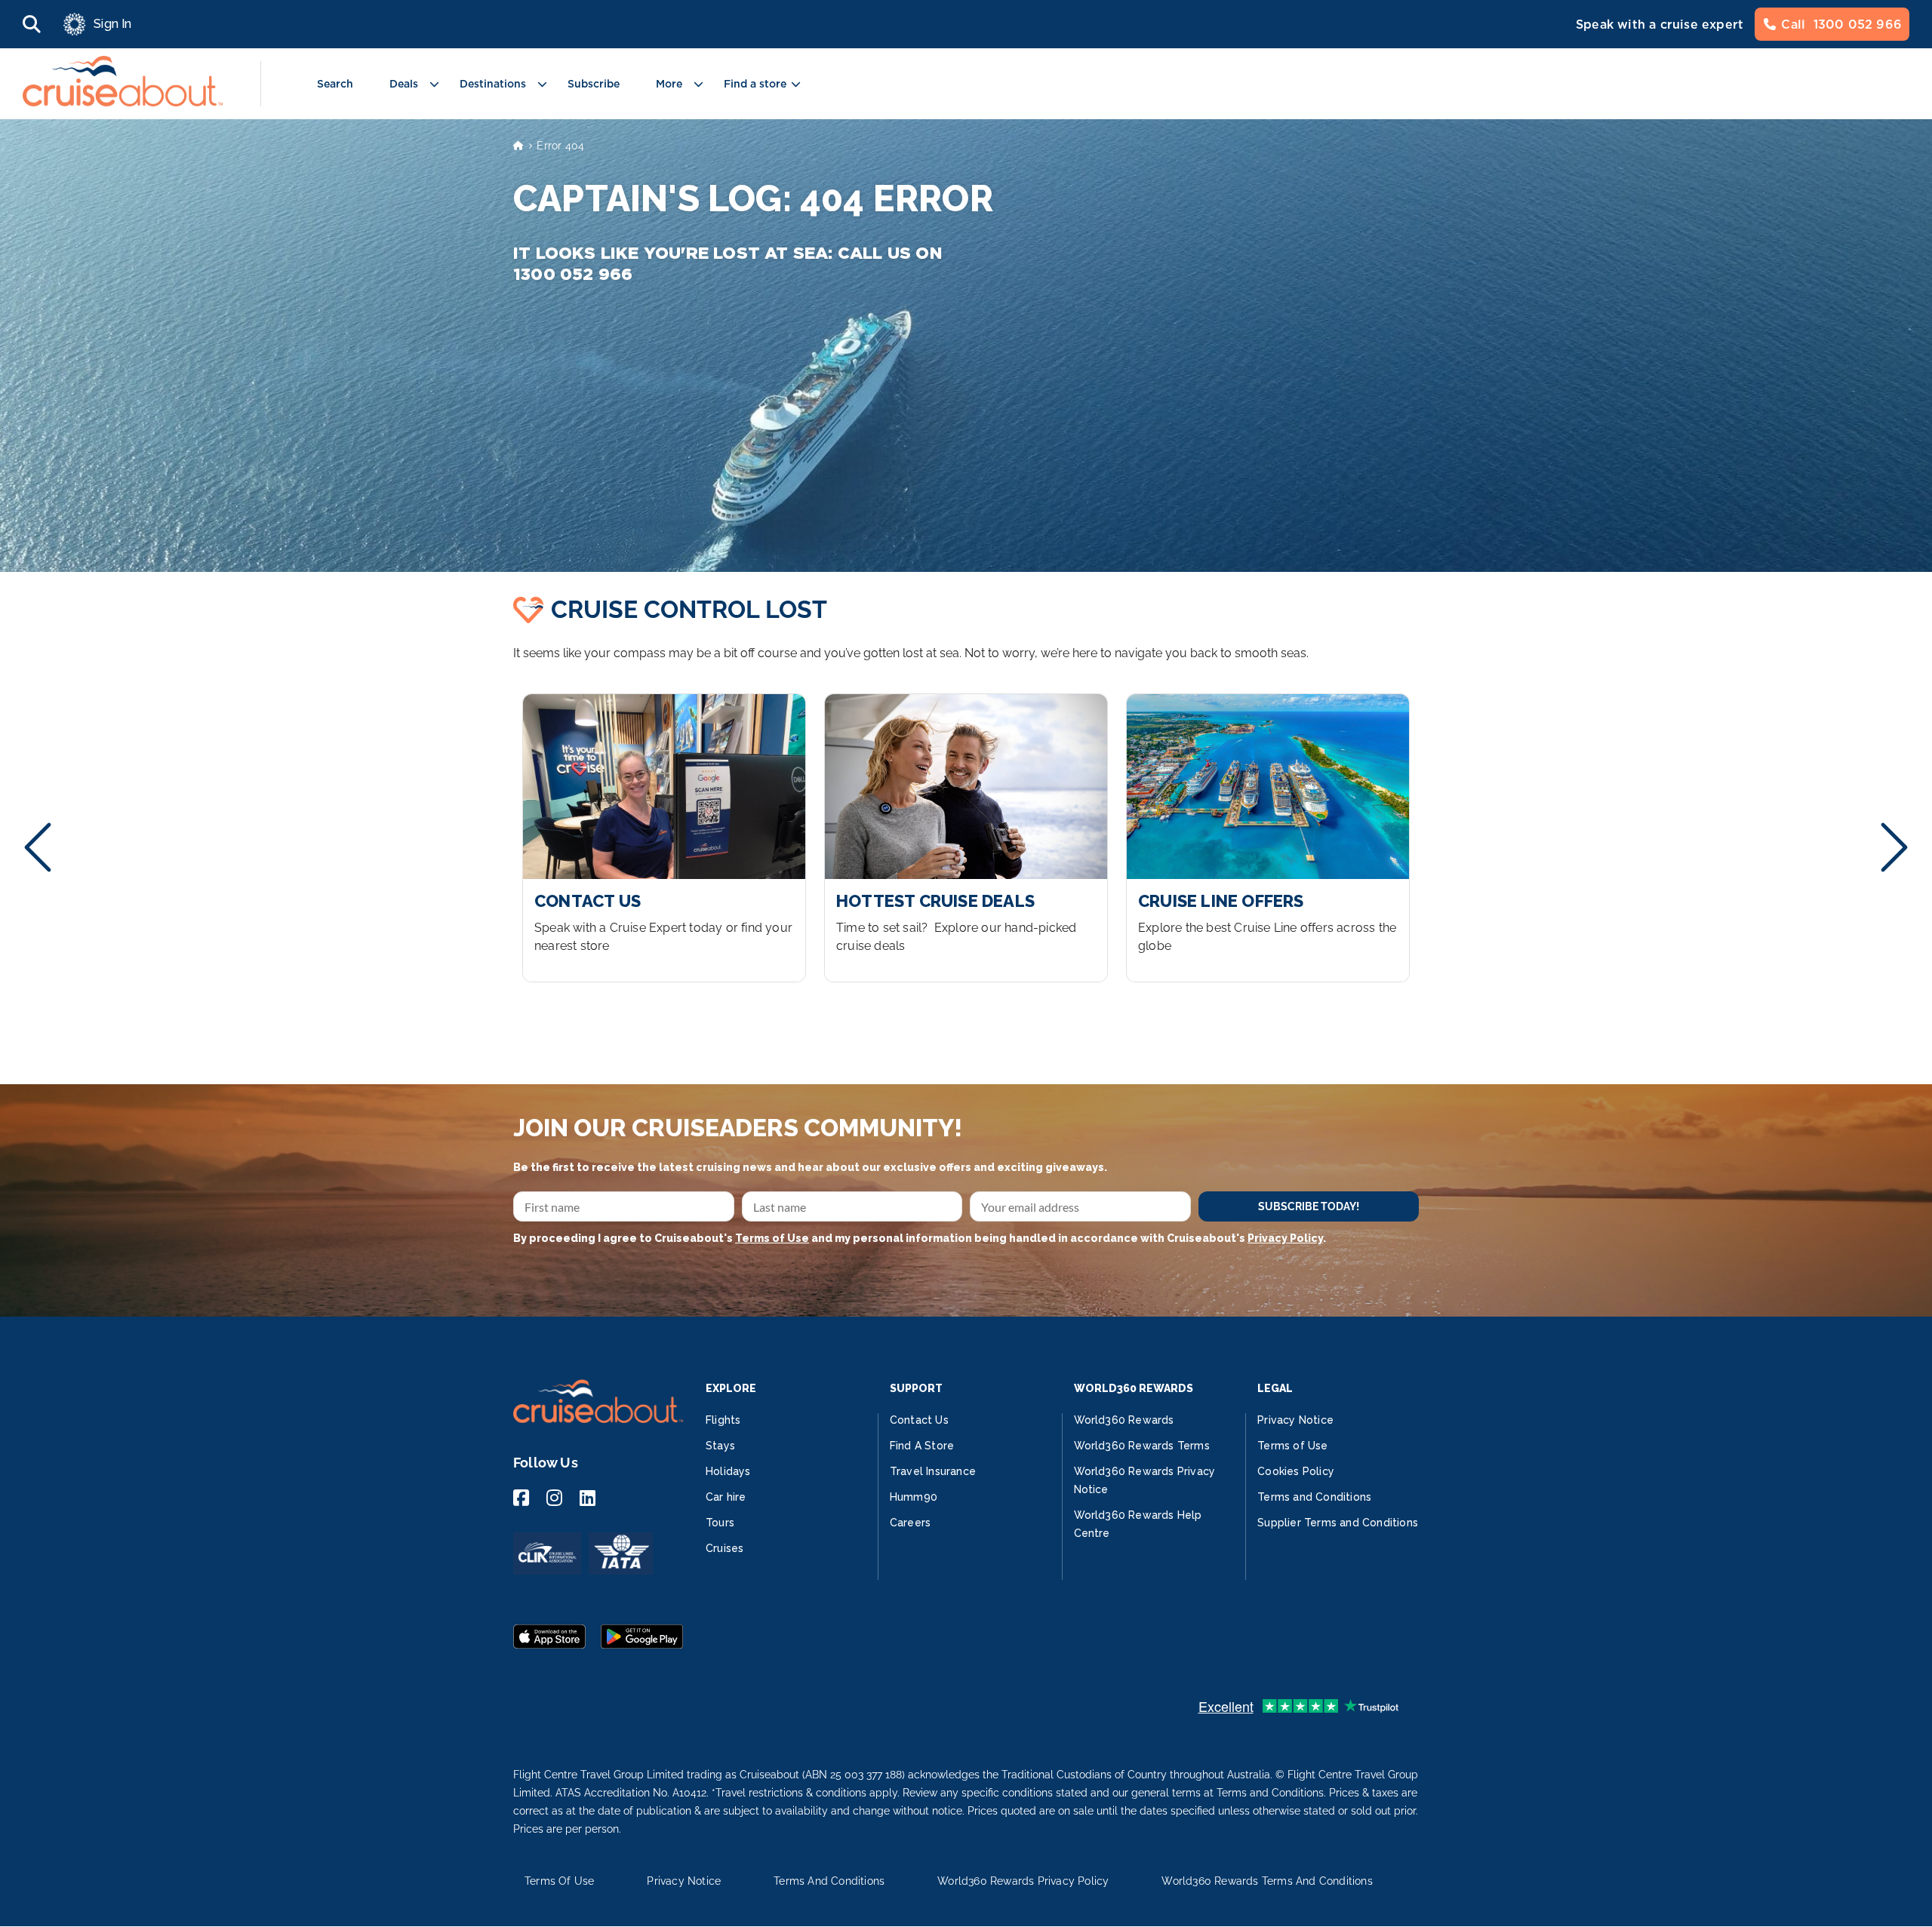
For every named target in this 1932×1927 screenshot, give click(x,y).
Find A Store (922, 1446)
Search (335, 84)
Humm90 (914, 1497)
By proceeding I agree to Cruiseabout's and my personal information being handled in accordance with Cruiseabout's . (920, 1238)
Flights (723, 1420)
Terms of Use (772, 1238)
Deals (404, 84)
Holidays (728, 1471)
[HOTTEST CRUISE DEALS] (966, 838)
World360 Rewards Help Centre (1138, 1524)
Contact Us (919, 1420)
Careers (910, 1523)
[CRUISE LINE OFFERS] (1268, 838)
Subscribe (594, 84)
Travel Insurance (933, 1471)
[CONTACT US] (664, 838)
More (669, 84)
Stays (720, 1446)
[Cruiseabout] (123, 102)
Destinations (493, 84)
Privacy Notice (1295, 1420)
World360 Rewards (1124, 1420)
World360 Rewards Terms (1142, 1446)
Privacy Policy (1285, 1238)
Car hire (726, 1497)
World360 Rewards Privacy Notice (1145, 1480)
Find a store (755, 84)
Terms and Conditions (1314, 1497)
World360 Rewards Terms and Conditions (1267, 1881)
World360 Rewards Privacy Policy (1023, 1881)
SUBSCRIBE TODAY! (1309, 1206)
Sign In (112, 24)
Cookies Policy (1296, 1471)
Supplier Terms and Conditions (1338, 1523)
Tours (720, 1523)
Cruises (724, 1548)
